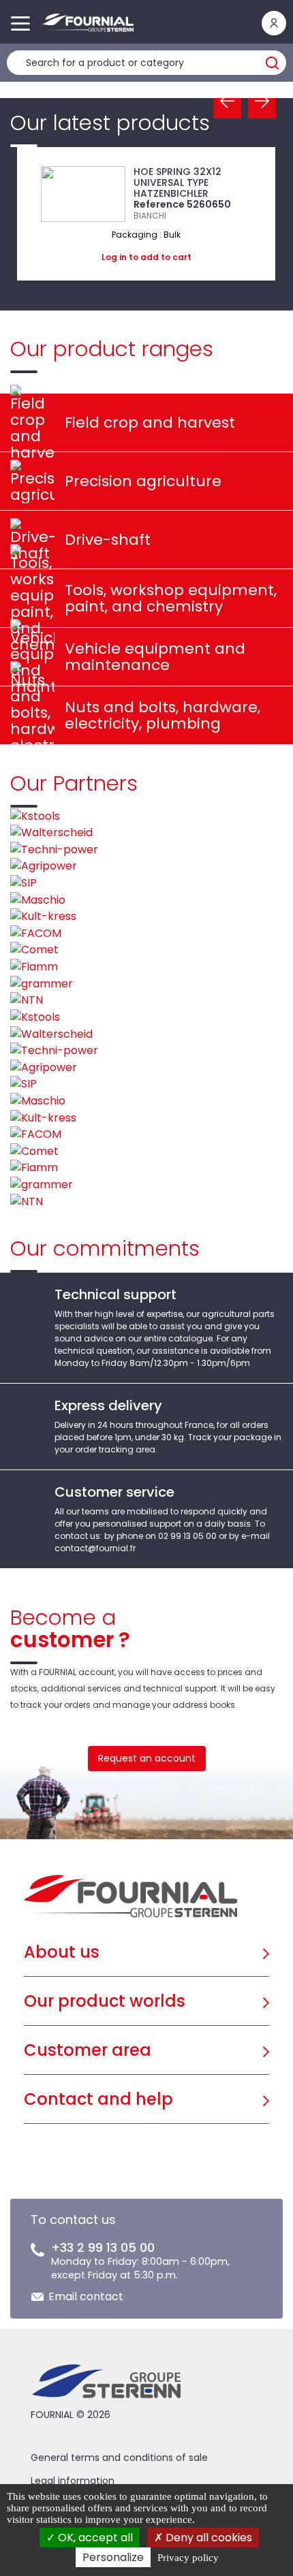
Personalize (113, 2557)
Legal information (73, 2481)
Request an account (147, 1758)
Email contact (86, 2296)
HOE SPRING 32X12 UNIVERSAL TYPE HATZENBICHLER (178, 182)
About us (62, 1952)
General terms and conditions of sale (119, 2458)
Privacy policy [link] (188, 2558)
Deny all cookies (207, 2538)
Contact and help (98, 2099)
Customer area (88, 2050)
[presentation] (227, 102)
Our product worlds (105, 2001)
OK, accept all (94, 2538)
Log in (114, 257)
